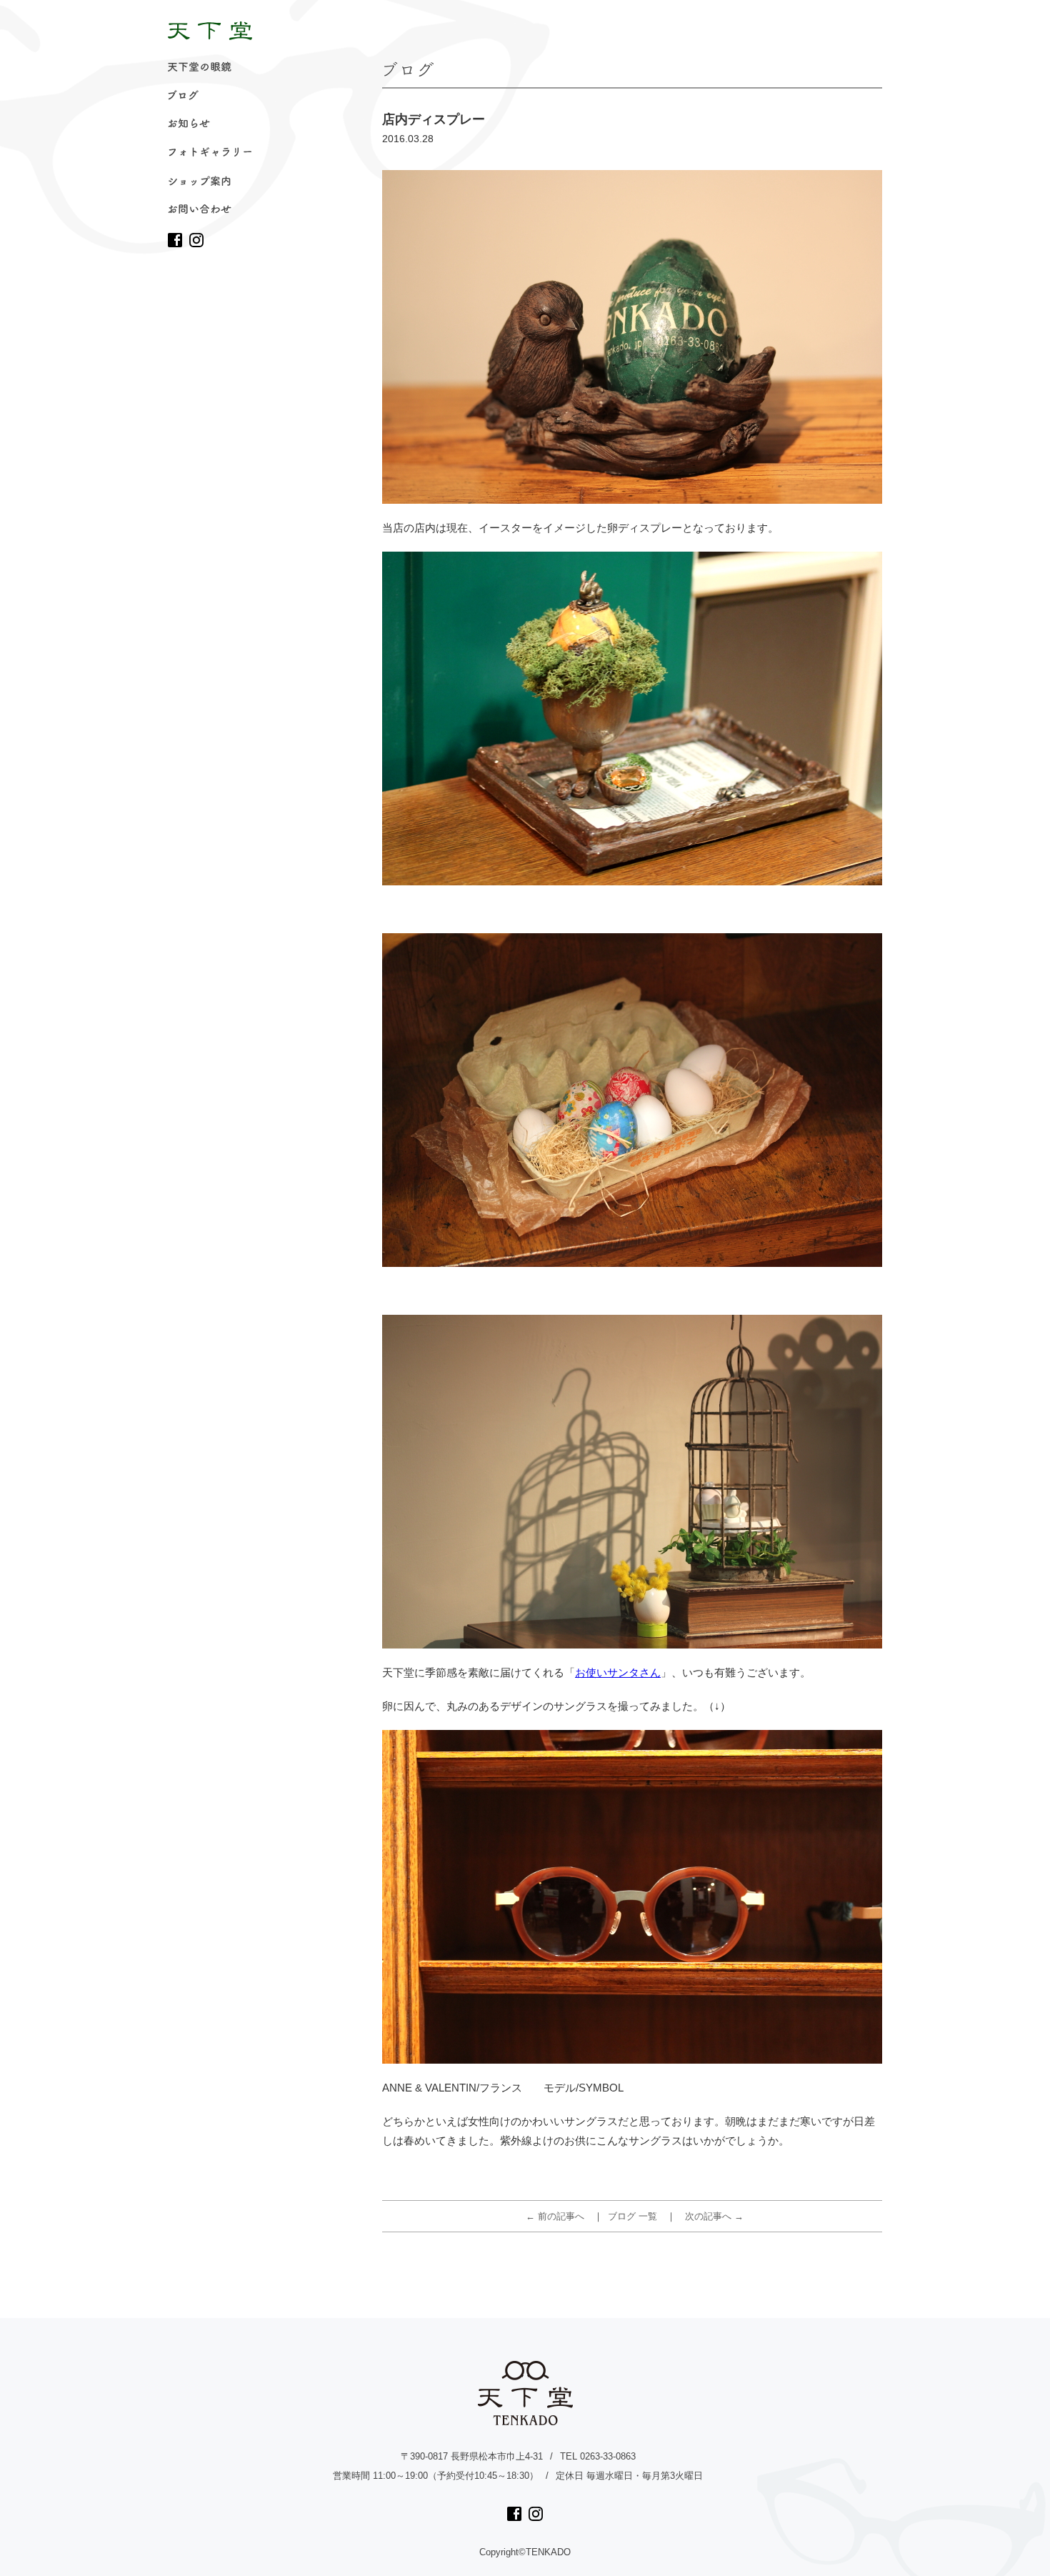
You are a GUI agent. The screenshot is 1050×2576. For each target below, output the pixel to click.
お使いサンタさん (618, 1672)
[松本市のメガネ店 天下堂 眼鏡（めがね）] (210, 31)
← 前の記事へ (555, 2216)
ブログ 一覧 (632, 2216)
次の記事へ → (714, 2216)
